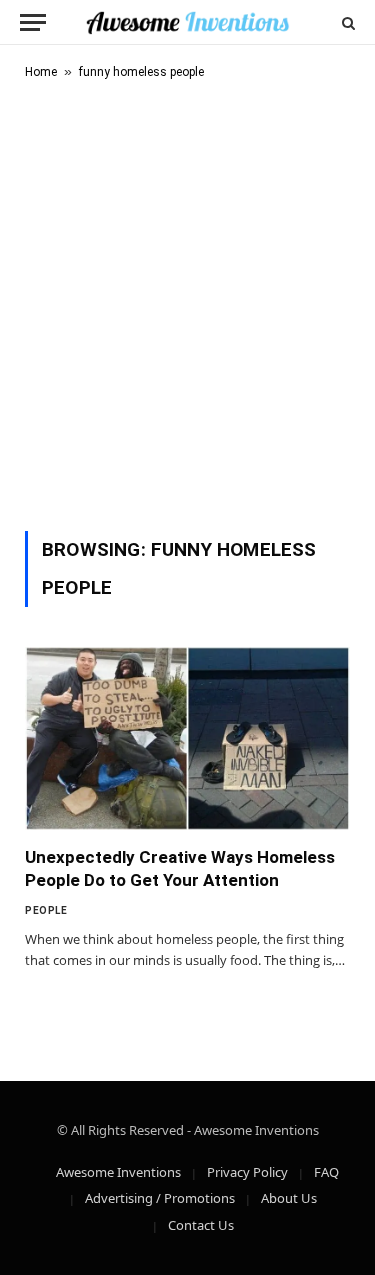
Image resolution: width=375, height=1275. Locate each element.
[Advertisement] (187, 301)
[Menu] (33, 22)
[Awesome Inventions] (187, 22)
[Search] (346, 22)
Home (41, 72)
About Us (289, 1198)
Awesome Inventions (118, 1172)
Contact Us (201, 1225)
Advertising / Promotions (160, 1198)
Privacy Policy (247, 1172)
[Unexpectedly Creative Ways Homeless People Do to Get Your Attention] (187, 738)
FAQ (326, 1172)
